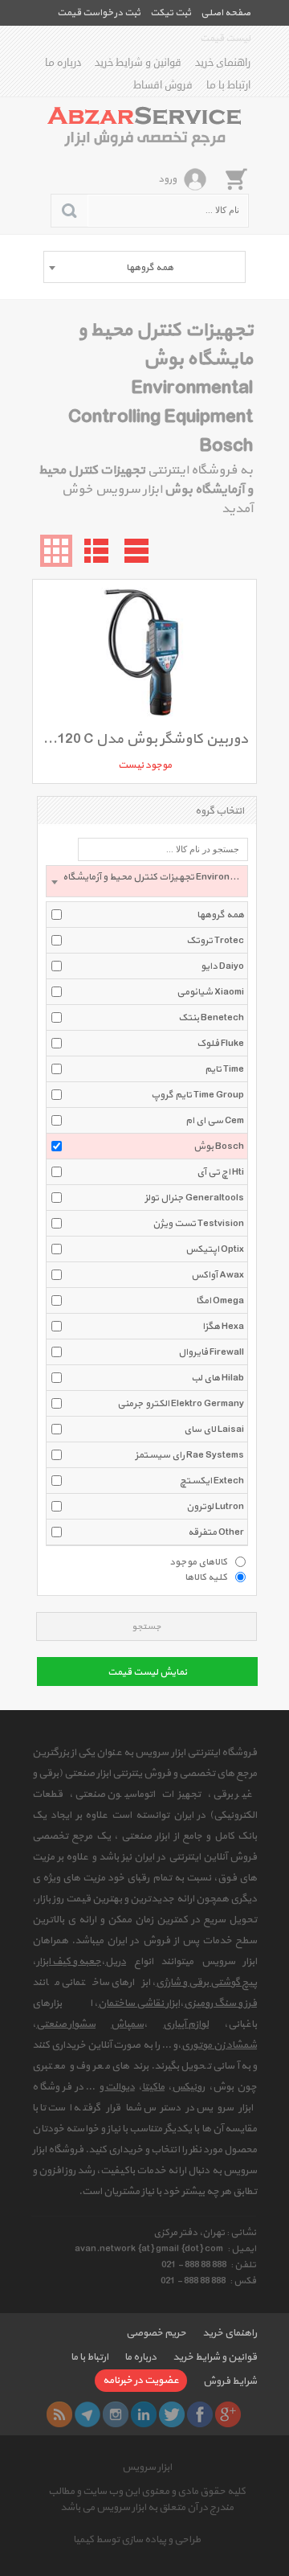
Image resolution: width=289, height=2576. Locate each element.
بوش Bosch (219, 1146)
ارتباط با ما (228, 85)
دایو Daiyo (222, 966)
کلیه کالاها (206, 1577)
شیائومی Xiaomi (210, 992)
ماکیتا (153, 2087)
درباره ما (63, 63)
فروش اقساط (163, 85)
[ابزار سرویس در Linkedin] (144, 2414)
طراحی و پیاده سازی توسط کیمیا (137, 2540)
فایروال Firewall (211, 1352)
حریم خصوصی (156, 2333)
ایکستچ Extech (212, 1481)
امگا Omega (220, 1301)
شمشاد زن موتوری (219, 2045)
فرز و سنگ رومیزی (220, 2004)
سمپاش (127, 2024)
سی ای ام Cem (215, 1121)
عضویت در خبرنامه (141, 2381)
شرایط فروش (230, 2381)
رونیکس (188, 2087)
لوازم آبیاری (186, 2024)
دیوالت (120, 2087)
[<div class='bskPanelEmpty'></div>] (236, 178)
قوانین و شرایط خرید (138, 63)
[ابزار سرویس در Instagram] (116, 2414)
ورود (167, 179)
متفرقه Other (216, 1532)
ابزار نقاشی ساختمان (139, 2004)
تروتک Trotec (215, 941)
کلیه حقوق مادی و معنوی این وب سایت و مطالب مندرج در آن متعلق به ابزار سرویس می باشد (147, 2500)
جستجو (147, 1627)
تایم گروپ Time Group (197, 1095)
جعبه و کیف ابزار (69, 1962)
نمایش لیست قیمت (147, 1672)
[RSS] (59, 2414)
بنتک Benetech (211, 1018)
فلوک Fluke (220, 1044)
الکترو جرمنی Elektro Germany (181, 1404)
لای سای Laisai (214, 1430)
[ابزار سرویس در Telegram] (88, 2414)
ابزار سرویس (147, 2467)
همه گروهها (220, 915)
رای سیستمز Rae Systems (189, 1455)
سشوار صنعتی (66, 2024)
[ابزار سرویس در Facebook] (200, 2414)
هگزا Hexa (223, 1327)
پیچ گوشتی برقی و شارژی (206, 1983)
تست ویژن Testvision (198, 1224)
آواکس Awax (218, 1275)
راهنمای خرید (223, 63)
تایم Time (224, 1069)
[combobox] (144, 267)
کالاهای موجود (198, 1561)
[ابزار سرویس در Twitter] (172, 2414)
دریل (116, 1962)
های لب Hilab (218, 1378)
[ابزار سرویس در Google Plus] (228, 2414)
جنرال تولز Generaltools (194, 1198)
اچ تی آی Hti (220, 1172)
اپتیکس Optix (215, 1249)
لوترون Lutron (215, 1507)
